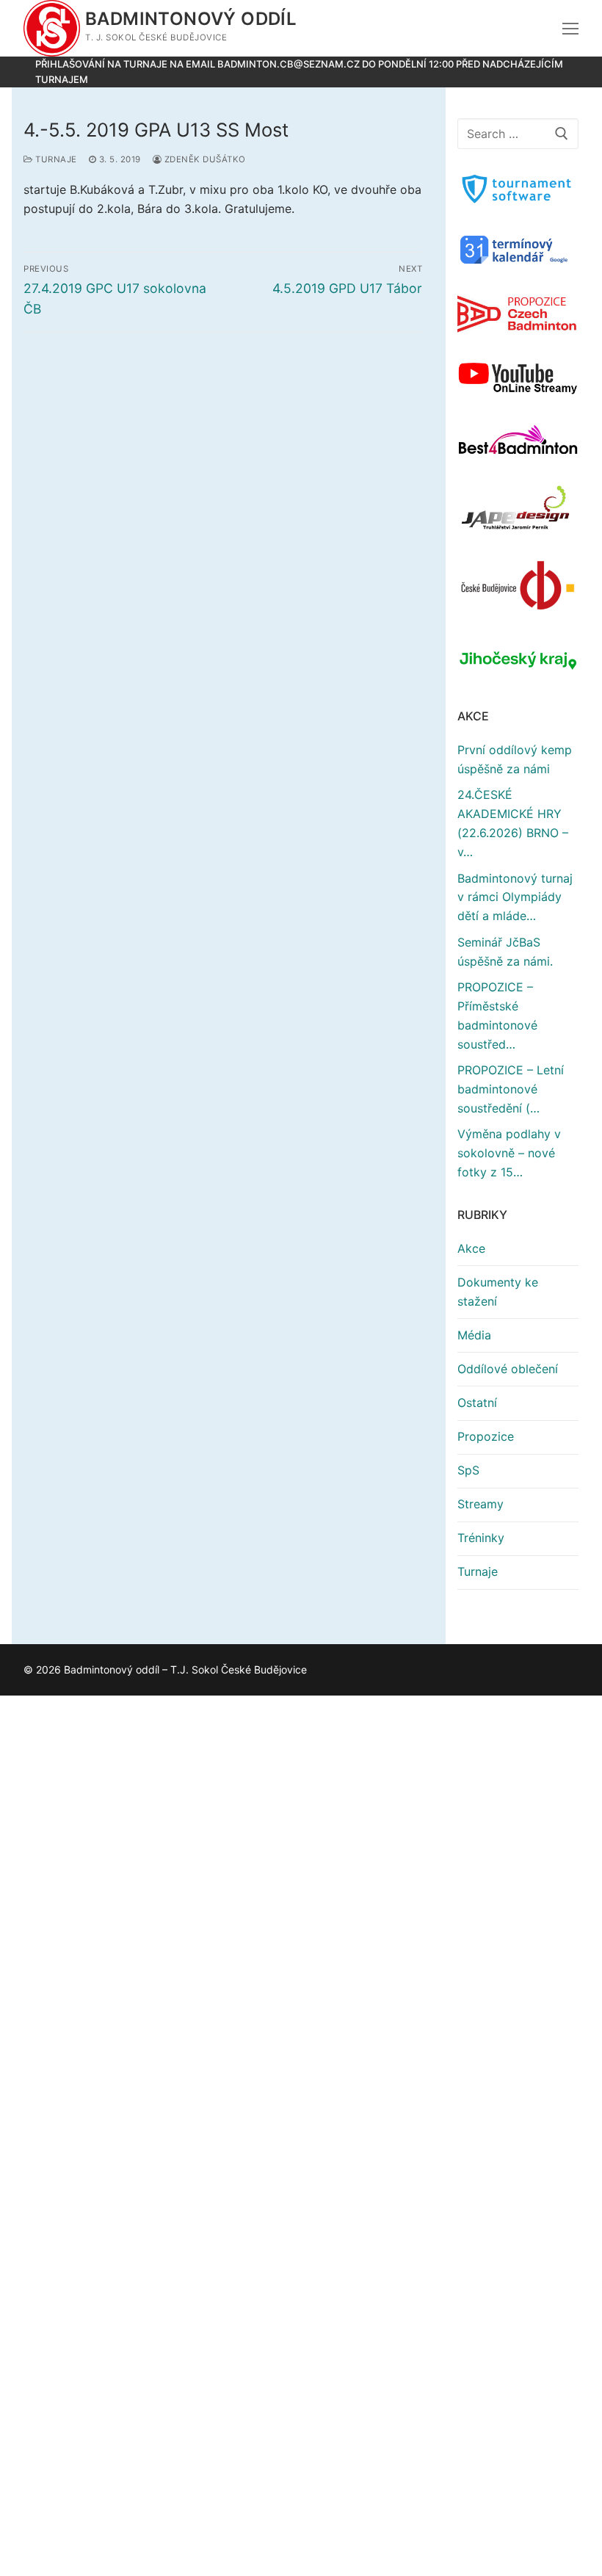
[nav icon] (570, 29)
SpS (468, 1470)
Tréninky (481, 1538)
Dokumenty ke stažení (498, 1292)
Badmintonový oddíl (191, 19)
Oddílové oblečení (508, 1369)
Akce (471, 1248)
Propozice (486, 1436)
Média (474, 1335)
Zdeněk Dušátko (204, 159)
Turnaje (55, 159)
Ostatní (477, 1403)
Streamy (480, 1504)
